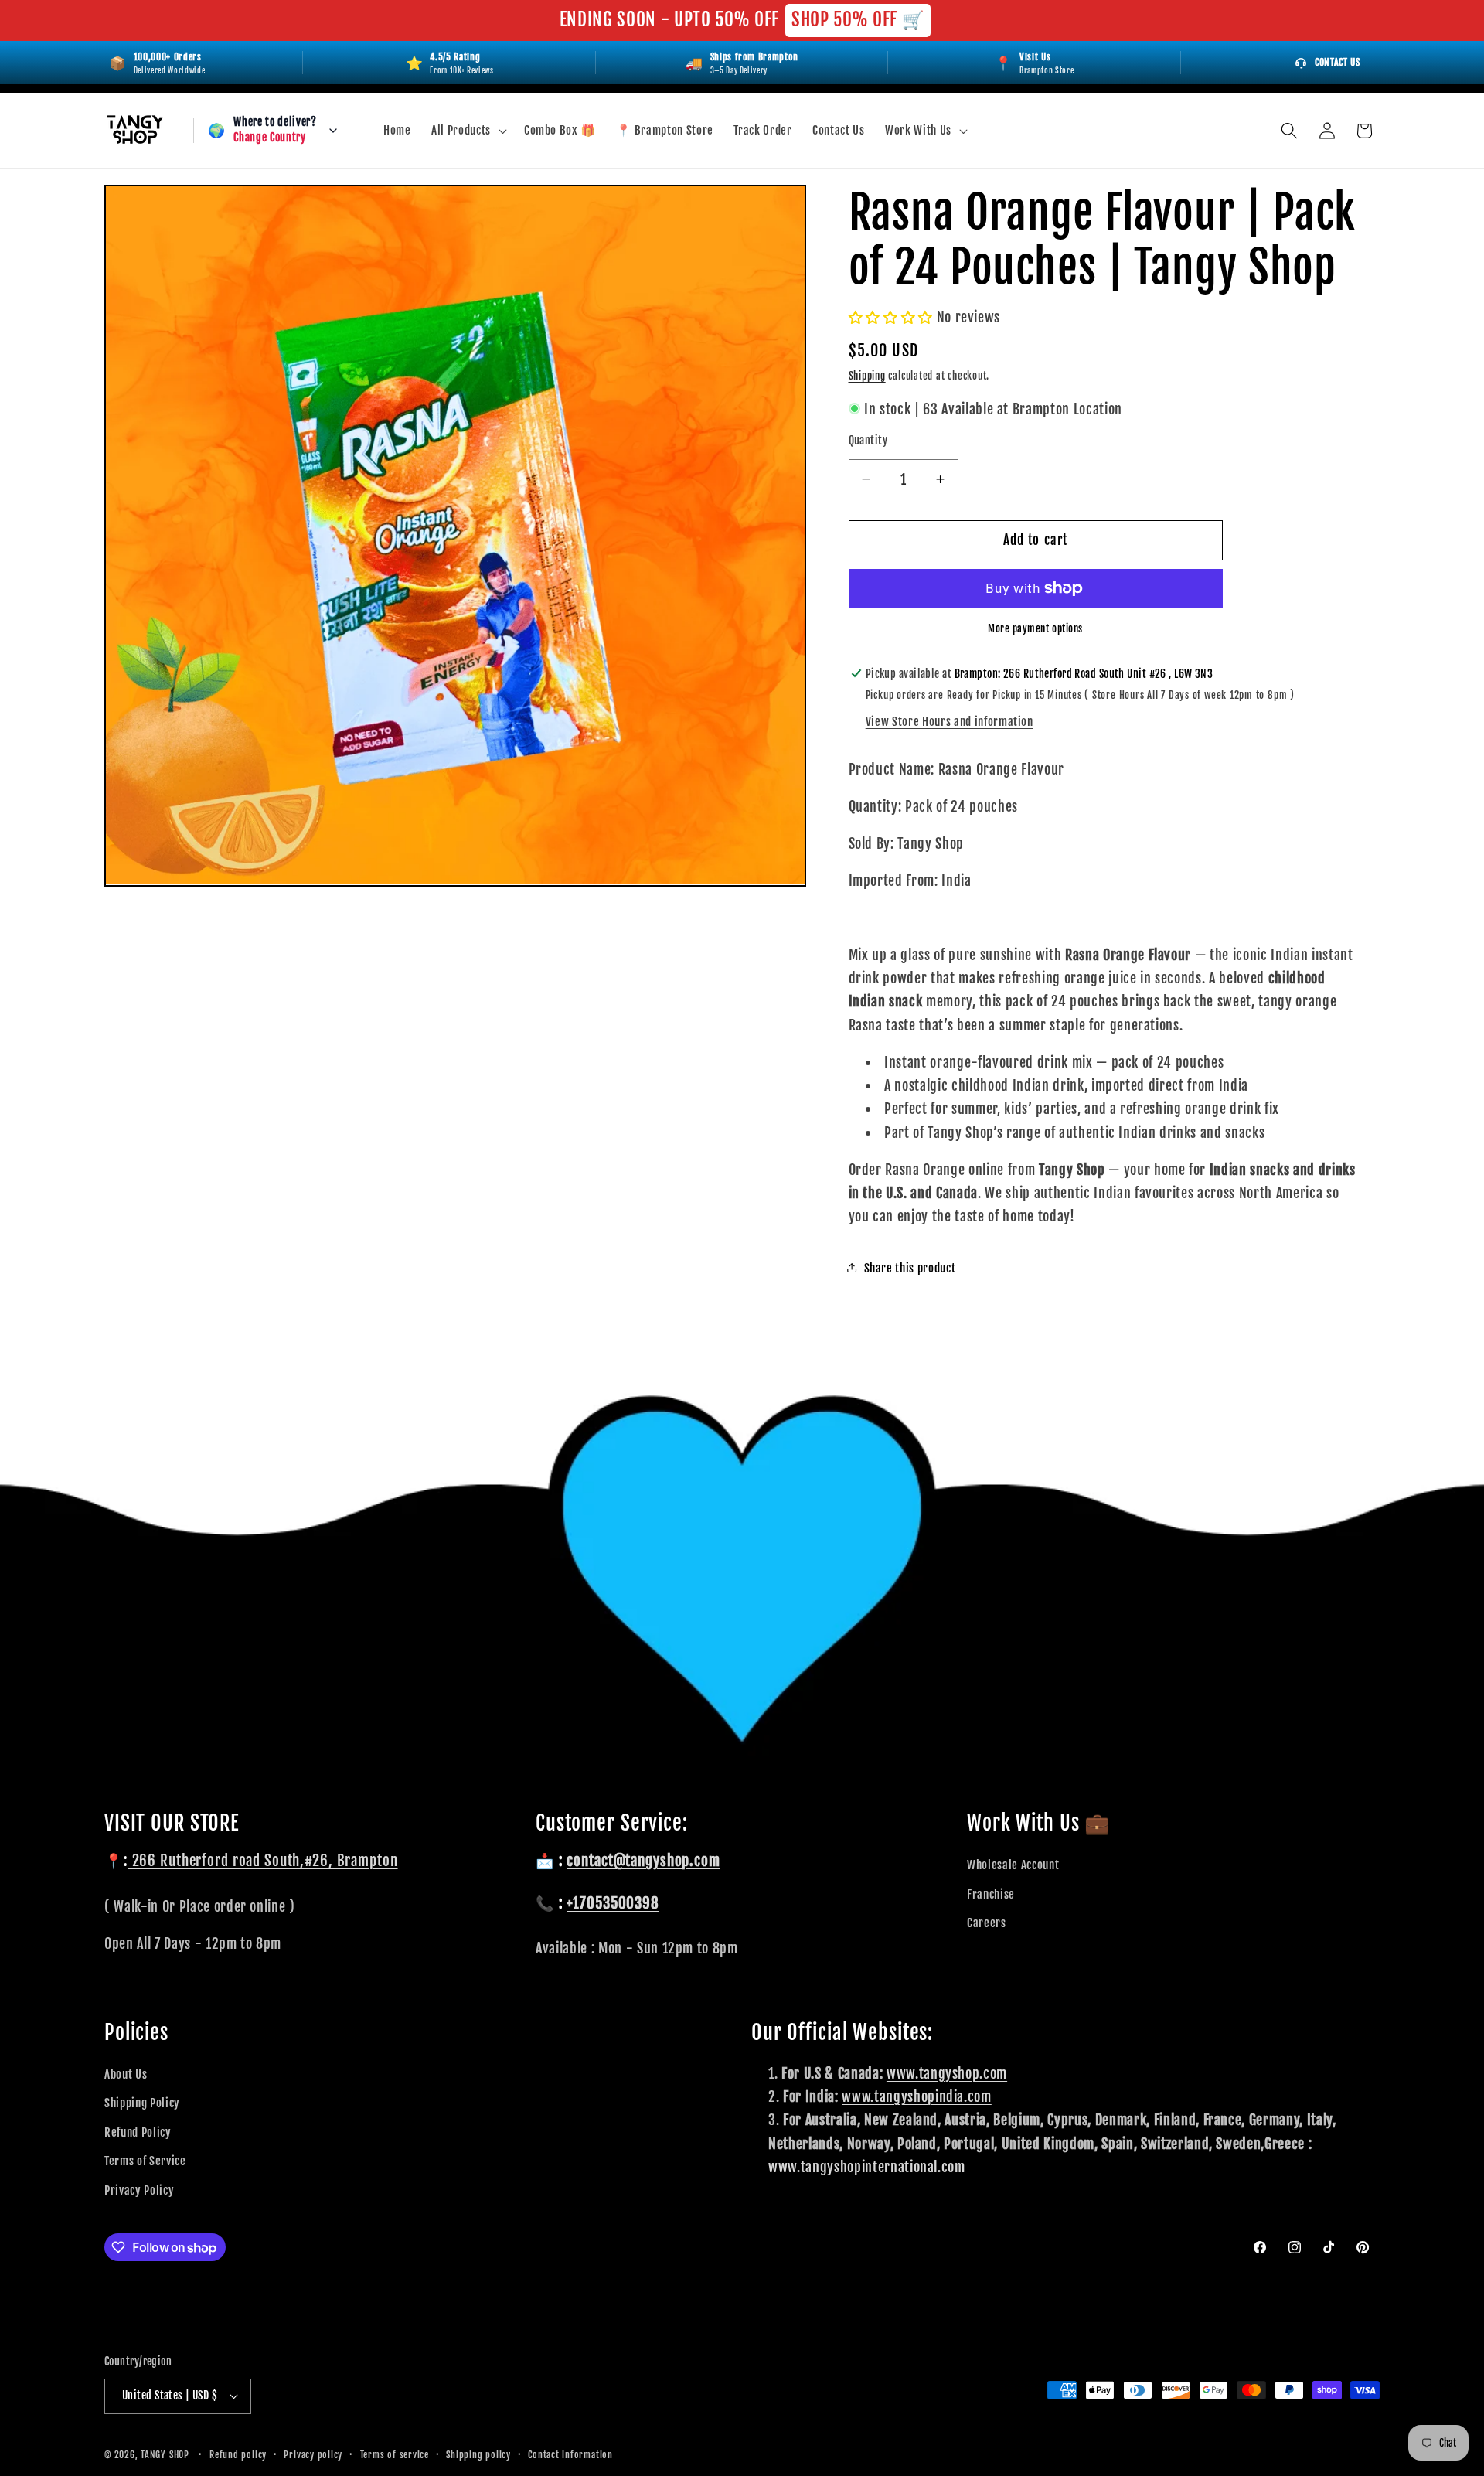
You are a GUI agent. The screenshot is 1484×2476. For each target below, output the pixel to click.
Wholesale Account (1013, 1865)
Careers (987, 1923)
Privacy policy (313, 2455)
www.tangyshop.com (947, 2073)
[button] (468, 131)
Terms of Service (145, 2161)
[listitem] (1034, 63)
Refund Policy (138, 2132)
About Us (126, 2074)
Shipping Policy (142, 2103)
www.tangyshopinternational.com (867, 2167)
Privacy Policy (139, 2190)
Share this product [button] (910, 1268)
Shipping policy (478, 2455)
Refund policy (238, 2455)
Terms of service (395, 2455)
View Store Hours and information (950, 721)
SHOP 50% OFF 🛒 (858, 20)
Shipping (867, 375)
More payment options (1035, 628)
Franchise (991, 1894)
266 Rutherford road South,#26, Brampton (263, 1861)
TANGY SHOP (165, 2455)
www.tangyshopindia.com (917, 2096)
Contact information (570, 2455)
